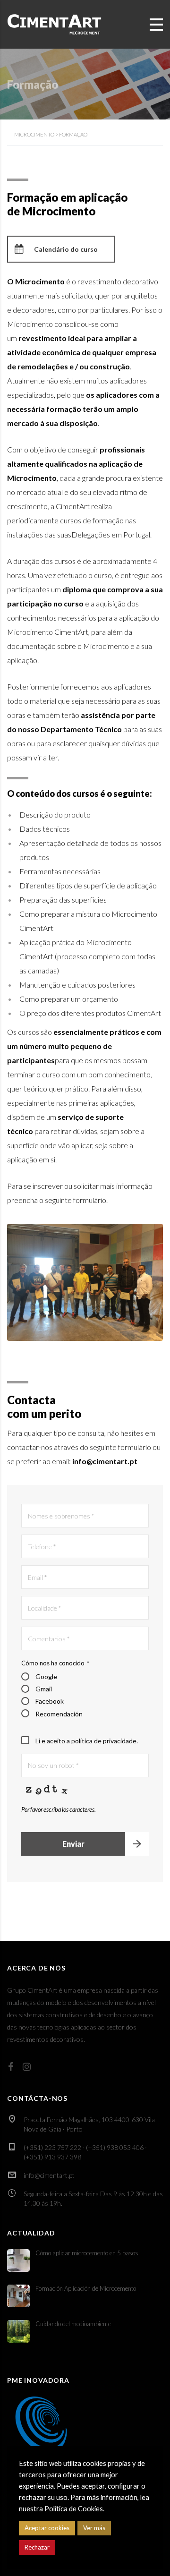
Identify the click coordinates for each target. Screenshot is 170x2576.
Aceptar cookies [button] (47, 2528)
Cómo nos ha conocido (55, 1663)
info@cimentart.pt (49, 2175)
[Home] (54, 23)
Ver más (94, 2528)
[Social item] (11, 2066)
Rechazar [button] (37, 2547)
